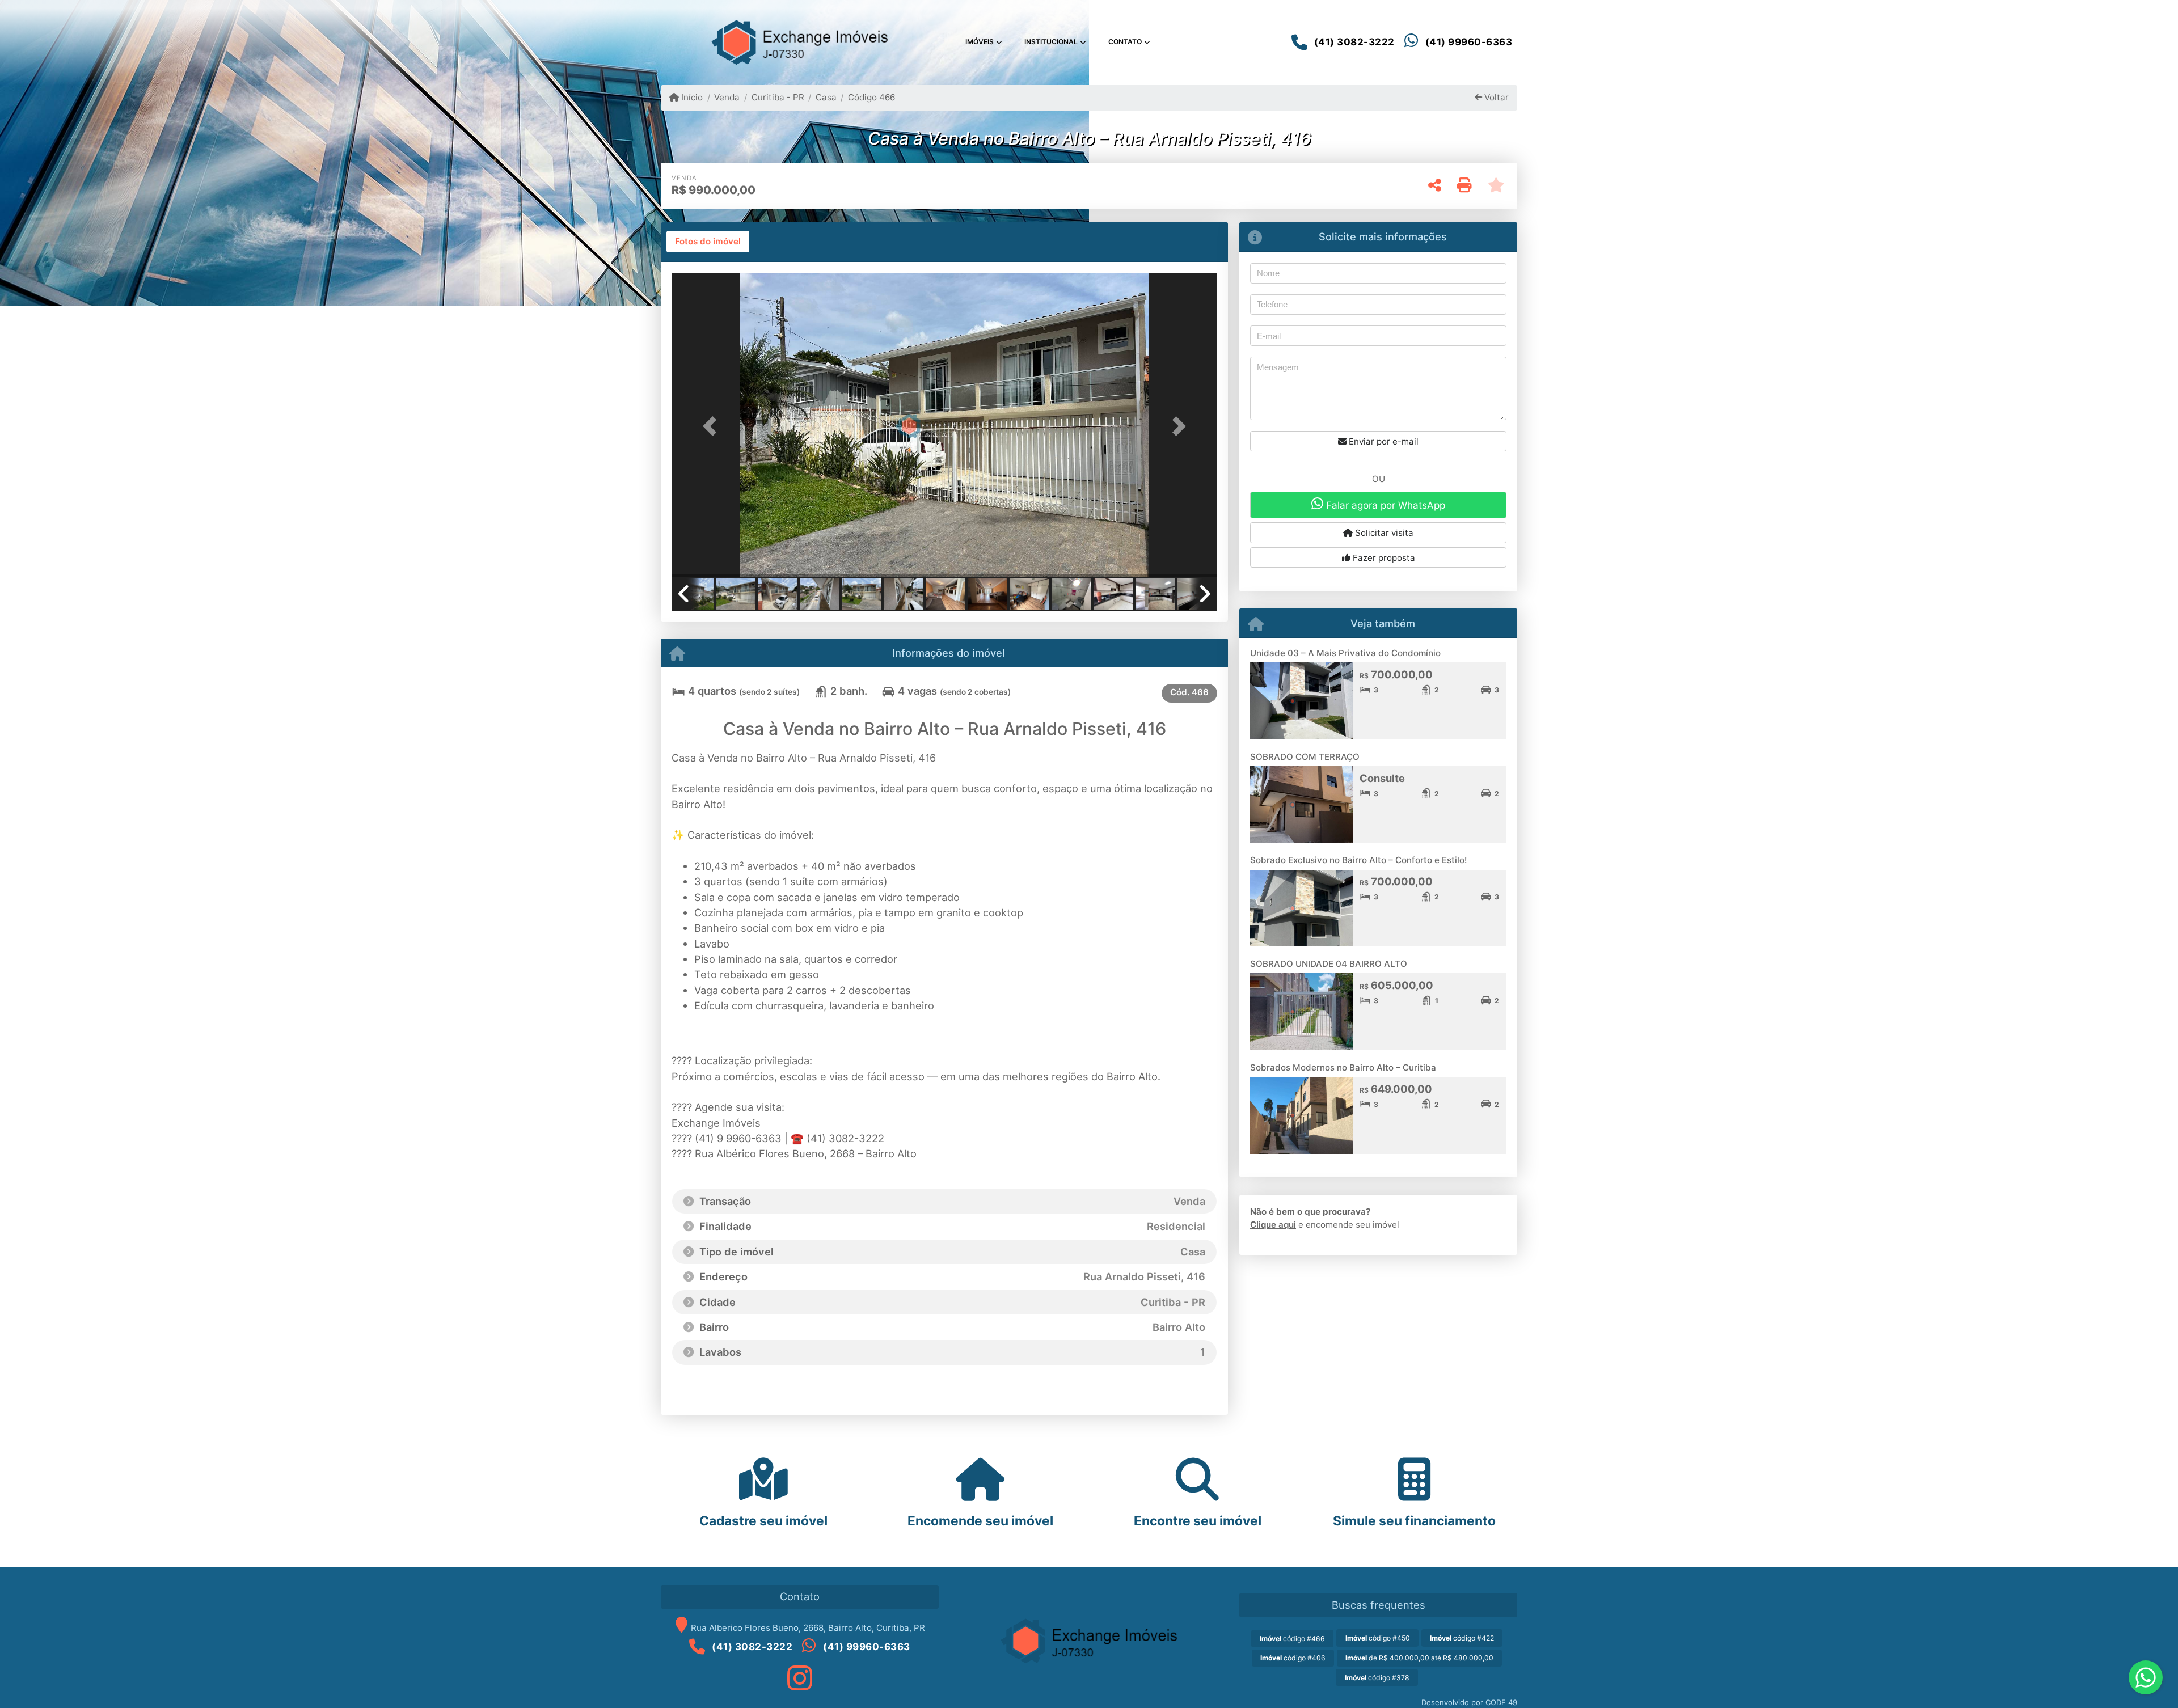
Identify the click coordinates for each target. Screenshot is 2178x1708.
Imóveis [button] (980, 42)
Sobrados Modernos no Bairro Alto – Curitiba (1343, 1067)
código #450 (1378, 1638)
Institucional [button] (1051, 42)
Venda (727, 97)
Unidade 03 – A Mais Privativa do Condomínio (1345, 653)
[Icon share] (800, 1678)
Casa (826, 97)
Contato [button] (1125, 42)
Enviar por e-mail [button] (1383, 441)
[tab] (708, 242)
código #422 (1462, 1638)
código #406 (1293, 1658)
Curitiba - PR (778, 97)
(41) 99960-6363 (1469, 42)
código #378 (1377, 1678)
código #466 (1292, 1639)
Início (691, 97)
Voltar (1495, 97)
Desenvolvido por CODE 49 (1469, 1702)
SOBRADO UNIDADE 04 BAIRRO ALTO (1329, 964)
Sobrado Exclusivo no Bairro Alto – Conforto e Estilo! (1358, 860)
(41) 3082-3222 (1354, 42)
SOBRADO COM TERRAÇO (1305, 757)
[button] (712, 426)
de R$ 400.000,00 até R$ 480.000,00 (1419, 1658)
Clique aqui (1273, 1225)
